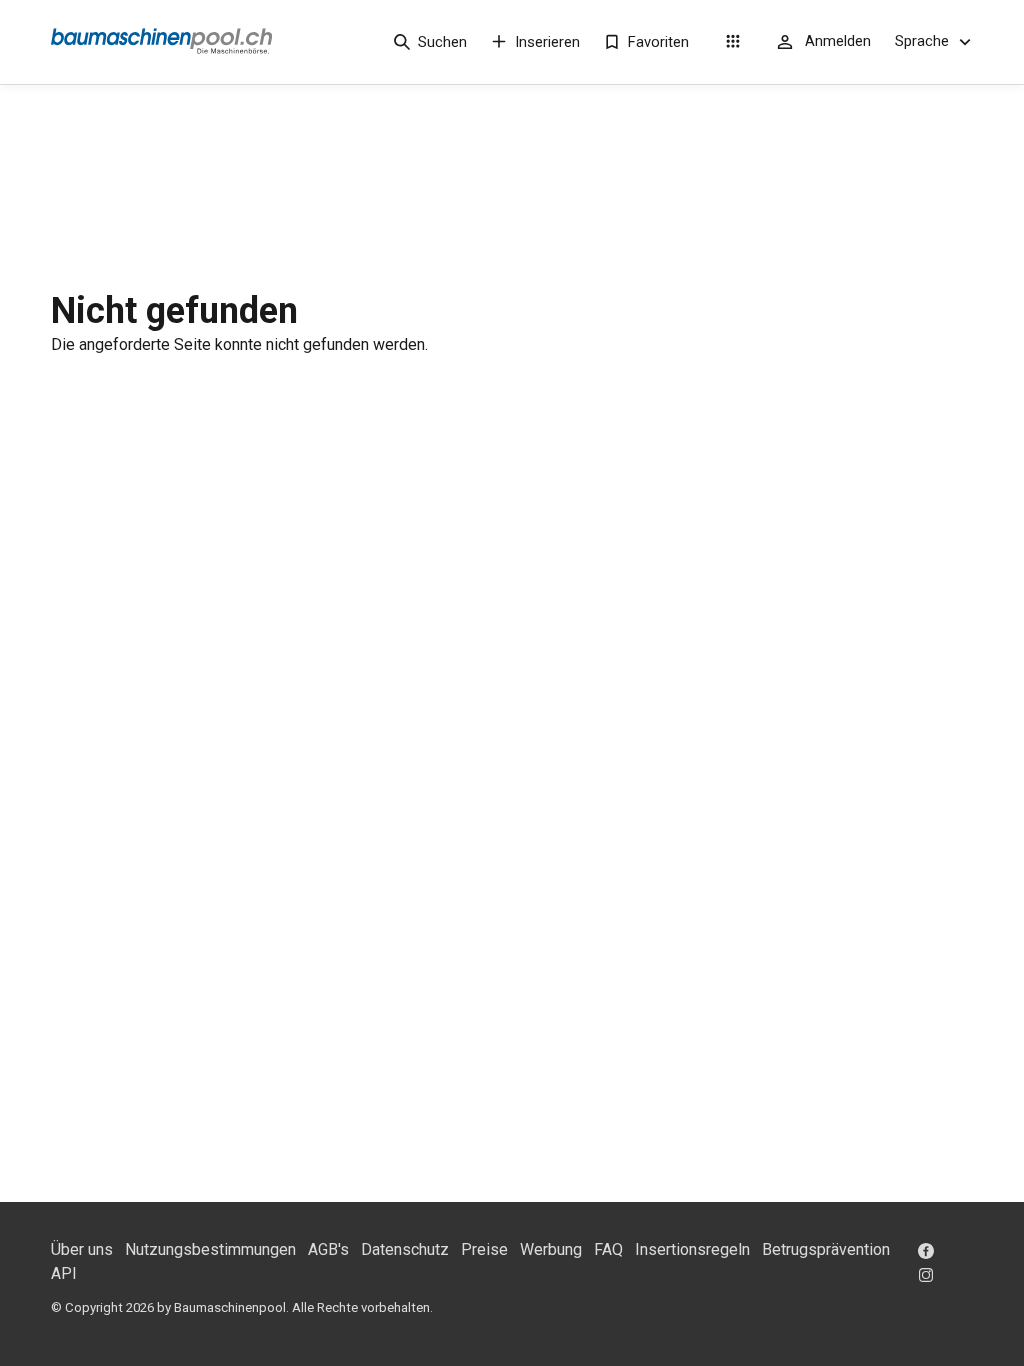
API (64, 1273)
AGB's (328, 1249)
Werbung (551, 1249)
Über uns (82, 1249)
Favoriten (658, 42)
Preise (484, 1249)
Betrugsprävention (826, 1249)
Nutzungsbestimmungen (210, 1249)
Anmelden (838, 41)
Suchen (442, 42)
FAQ (608, 1249)
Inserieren (547, 42)
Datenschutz (405, 1249)
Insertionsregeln (692, 1249)
